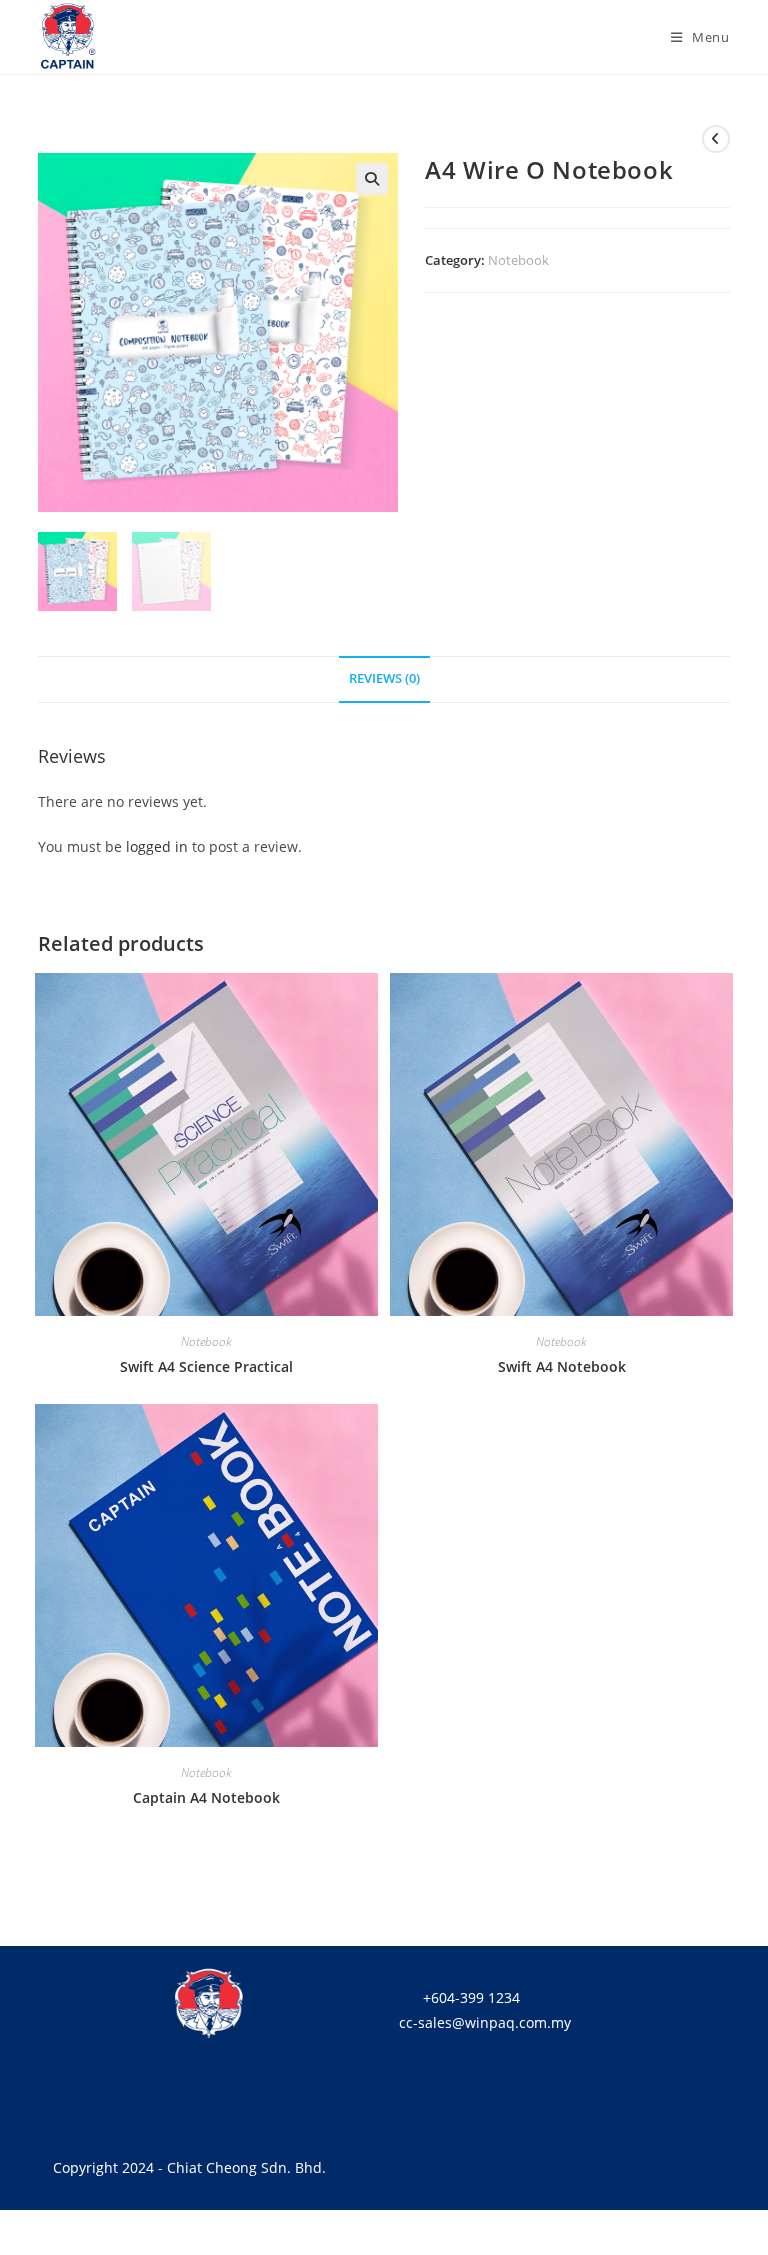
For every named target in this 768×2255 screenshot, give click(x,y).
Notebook (518, 260)
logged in (157, 846)
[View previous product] (716, 139)
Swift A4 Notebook (562, 1366)
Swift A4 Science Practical (206, 1366)
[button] (372, 179)
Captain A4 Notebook (206, 1797)
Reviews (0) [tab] (384, 678)
